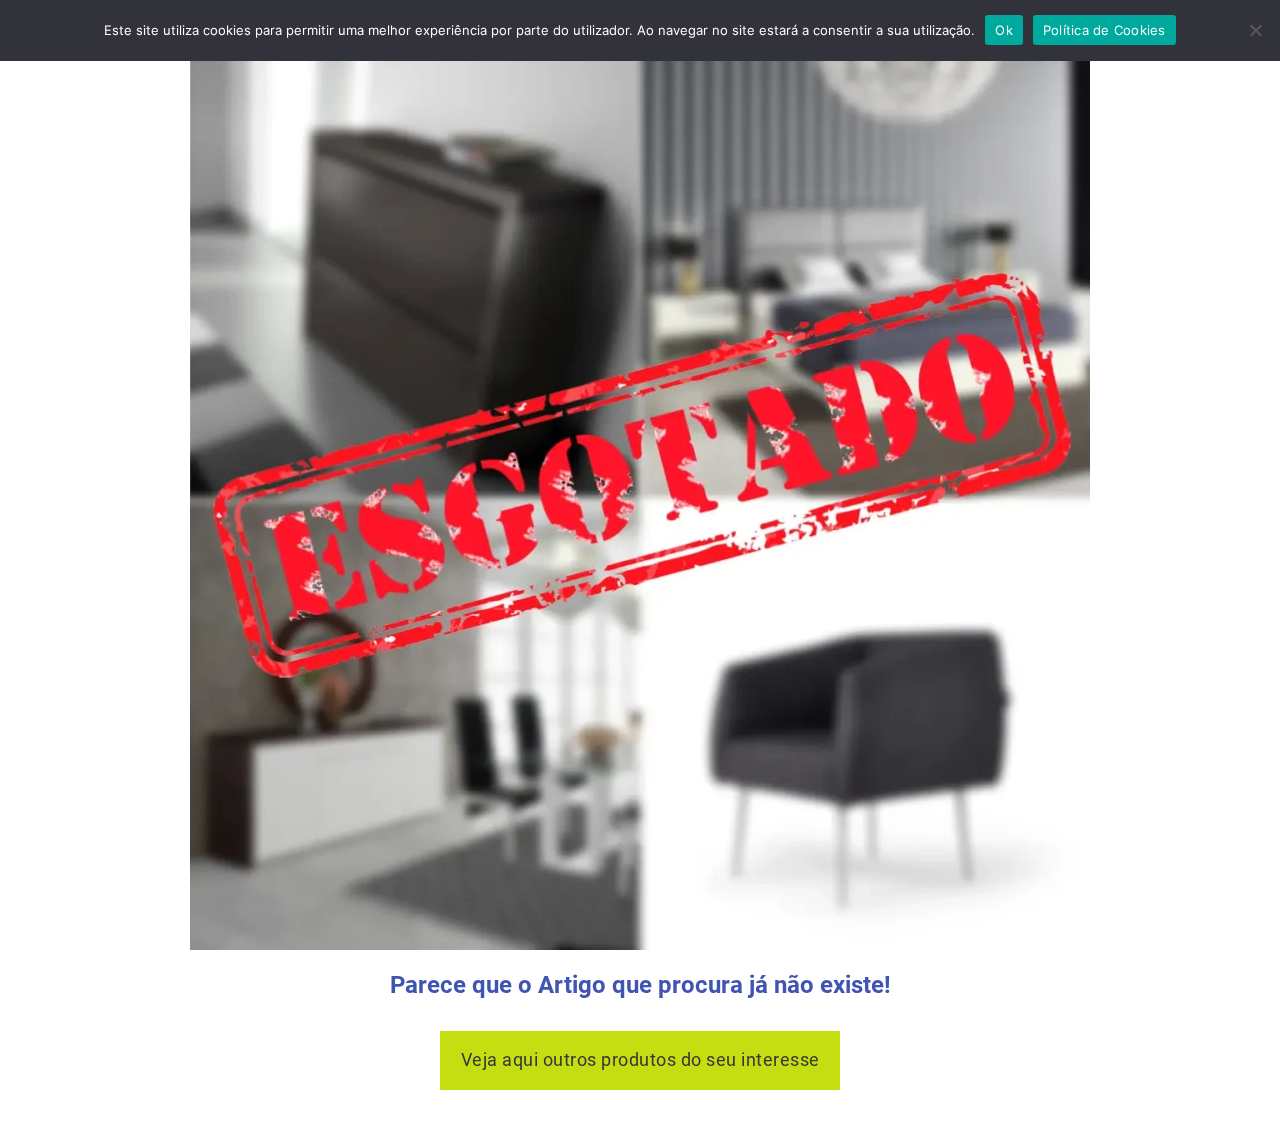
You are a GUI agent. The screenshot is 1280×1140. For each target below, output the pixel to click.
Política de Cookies (1104, 30)
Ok (1004, 30)
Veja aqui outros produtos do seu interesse (640, 1059)
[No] (1255, 30)
